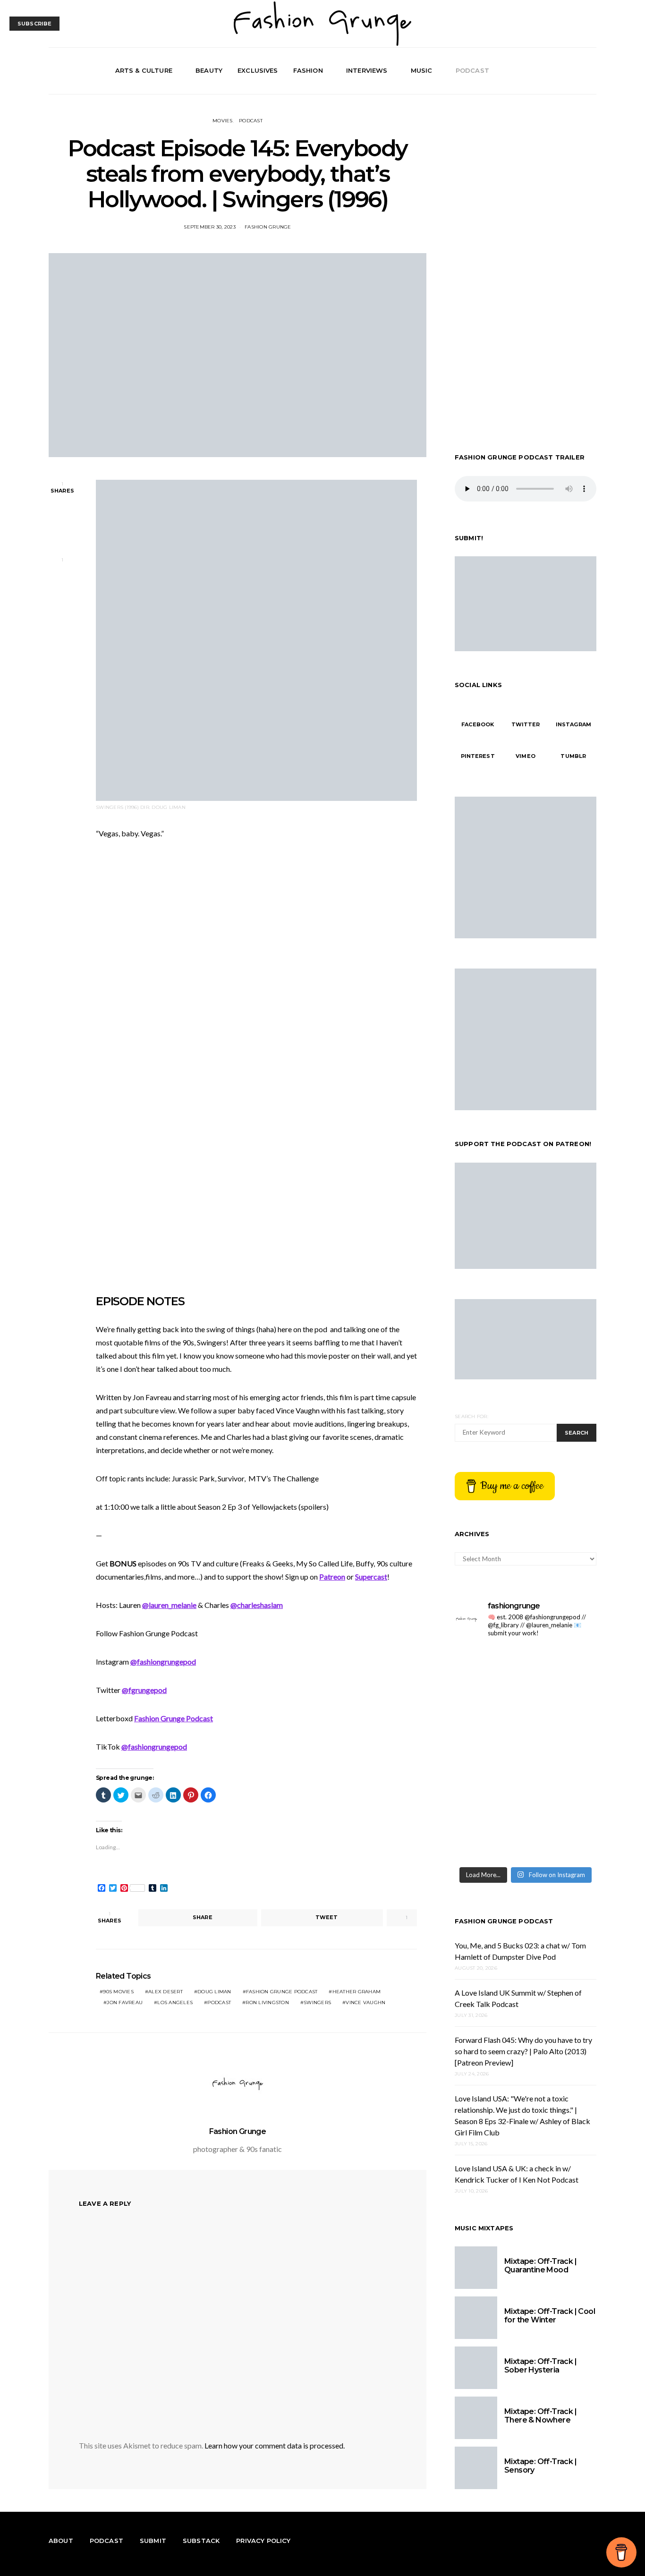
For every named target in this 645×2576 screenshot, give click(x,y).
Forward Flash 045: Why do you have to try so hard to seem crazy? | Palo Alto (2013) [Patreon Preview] (523, 2051)
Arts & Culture (144, 70)
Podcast (472, 70)
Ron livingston (267, 2002)
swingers (317, 2002)
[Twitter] (569, 71)
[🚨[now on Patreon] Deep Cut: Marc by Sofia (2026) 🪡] (562, 1797)
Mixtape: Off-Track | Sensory (540, 2466)
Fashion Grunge (268, 227)
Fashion (308, 70)
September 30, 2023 (210, 227)
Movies (223, 121)
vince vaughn (365, 2002)
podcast (219, 2002)
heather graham (357, 1992)
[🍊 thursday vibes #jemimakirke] (562, 1711)
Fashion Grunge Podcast (504, 1921)
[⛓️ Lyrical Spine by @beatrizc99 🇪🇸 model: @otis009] (562, 1840)
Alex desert (165, 1992)
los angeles (175, 2002)
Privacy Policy (263, 2541)
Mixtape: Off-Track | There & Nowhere (540, 2416)
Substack (201, 2541)
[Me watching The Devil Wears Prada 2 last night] (489, 1754)
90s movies (118, 1992)
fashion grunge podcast (282, 1992)
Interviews (367, 70)
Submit (153, 2541)
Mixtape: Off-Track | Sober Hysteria (540, 2366)
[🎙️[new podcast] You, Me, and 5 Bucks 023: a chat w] (489, 1711)
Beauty (209, 70)
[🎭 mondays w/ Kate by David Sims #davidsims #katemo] (489, 1668)
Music (422, 70)
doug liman (214, 1992)
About (61, 2541)
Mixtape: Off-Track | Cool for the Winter (550, 2316)
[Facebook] (558, 71)
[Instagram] (579, 71)
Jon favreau (125, 2002)
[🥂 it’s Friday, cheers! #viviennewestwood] (562, 1668)
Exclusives (258, 70)
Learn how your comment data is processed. (275, 2445)
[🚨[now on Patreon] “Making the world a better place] (489, 1840)
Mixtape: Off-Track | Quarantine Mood (540, 2266)
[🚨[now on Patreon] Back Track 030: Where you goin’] (489, 1797)
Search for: (471, 1416)
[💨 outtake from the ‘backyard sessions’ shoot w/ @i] (562, 1754)
